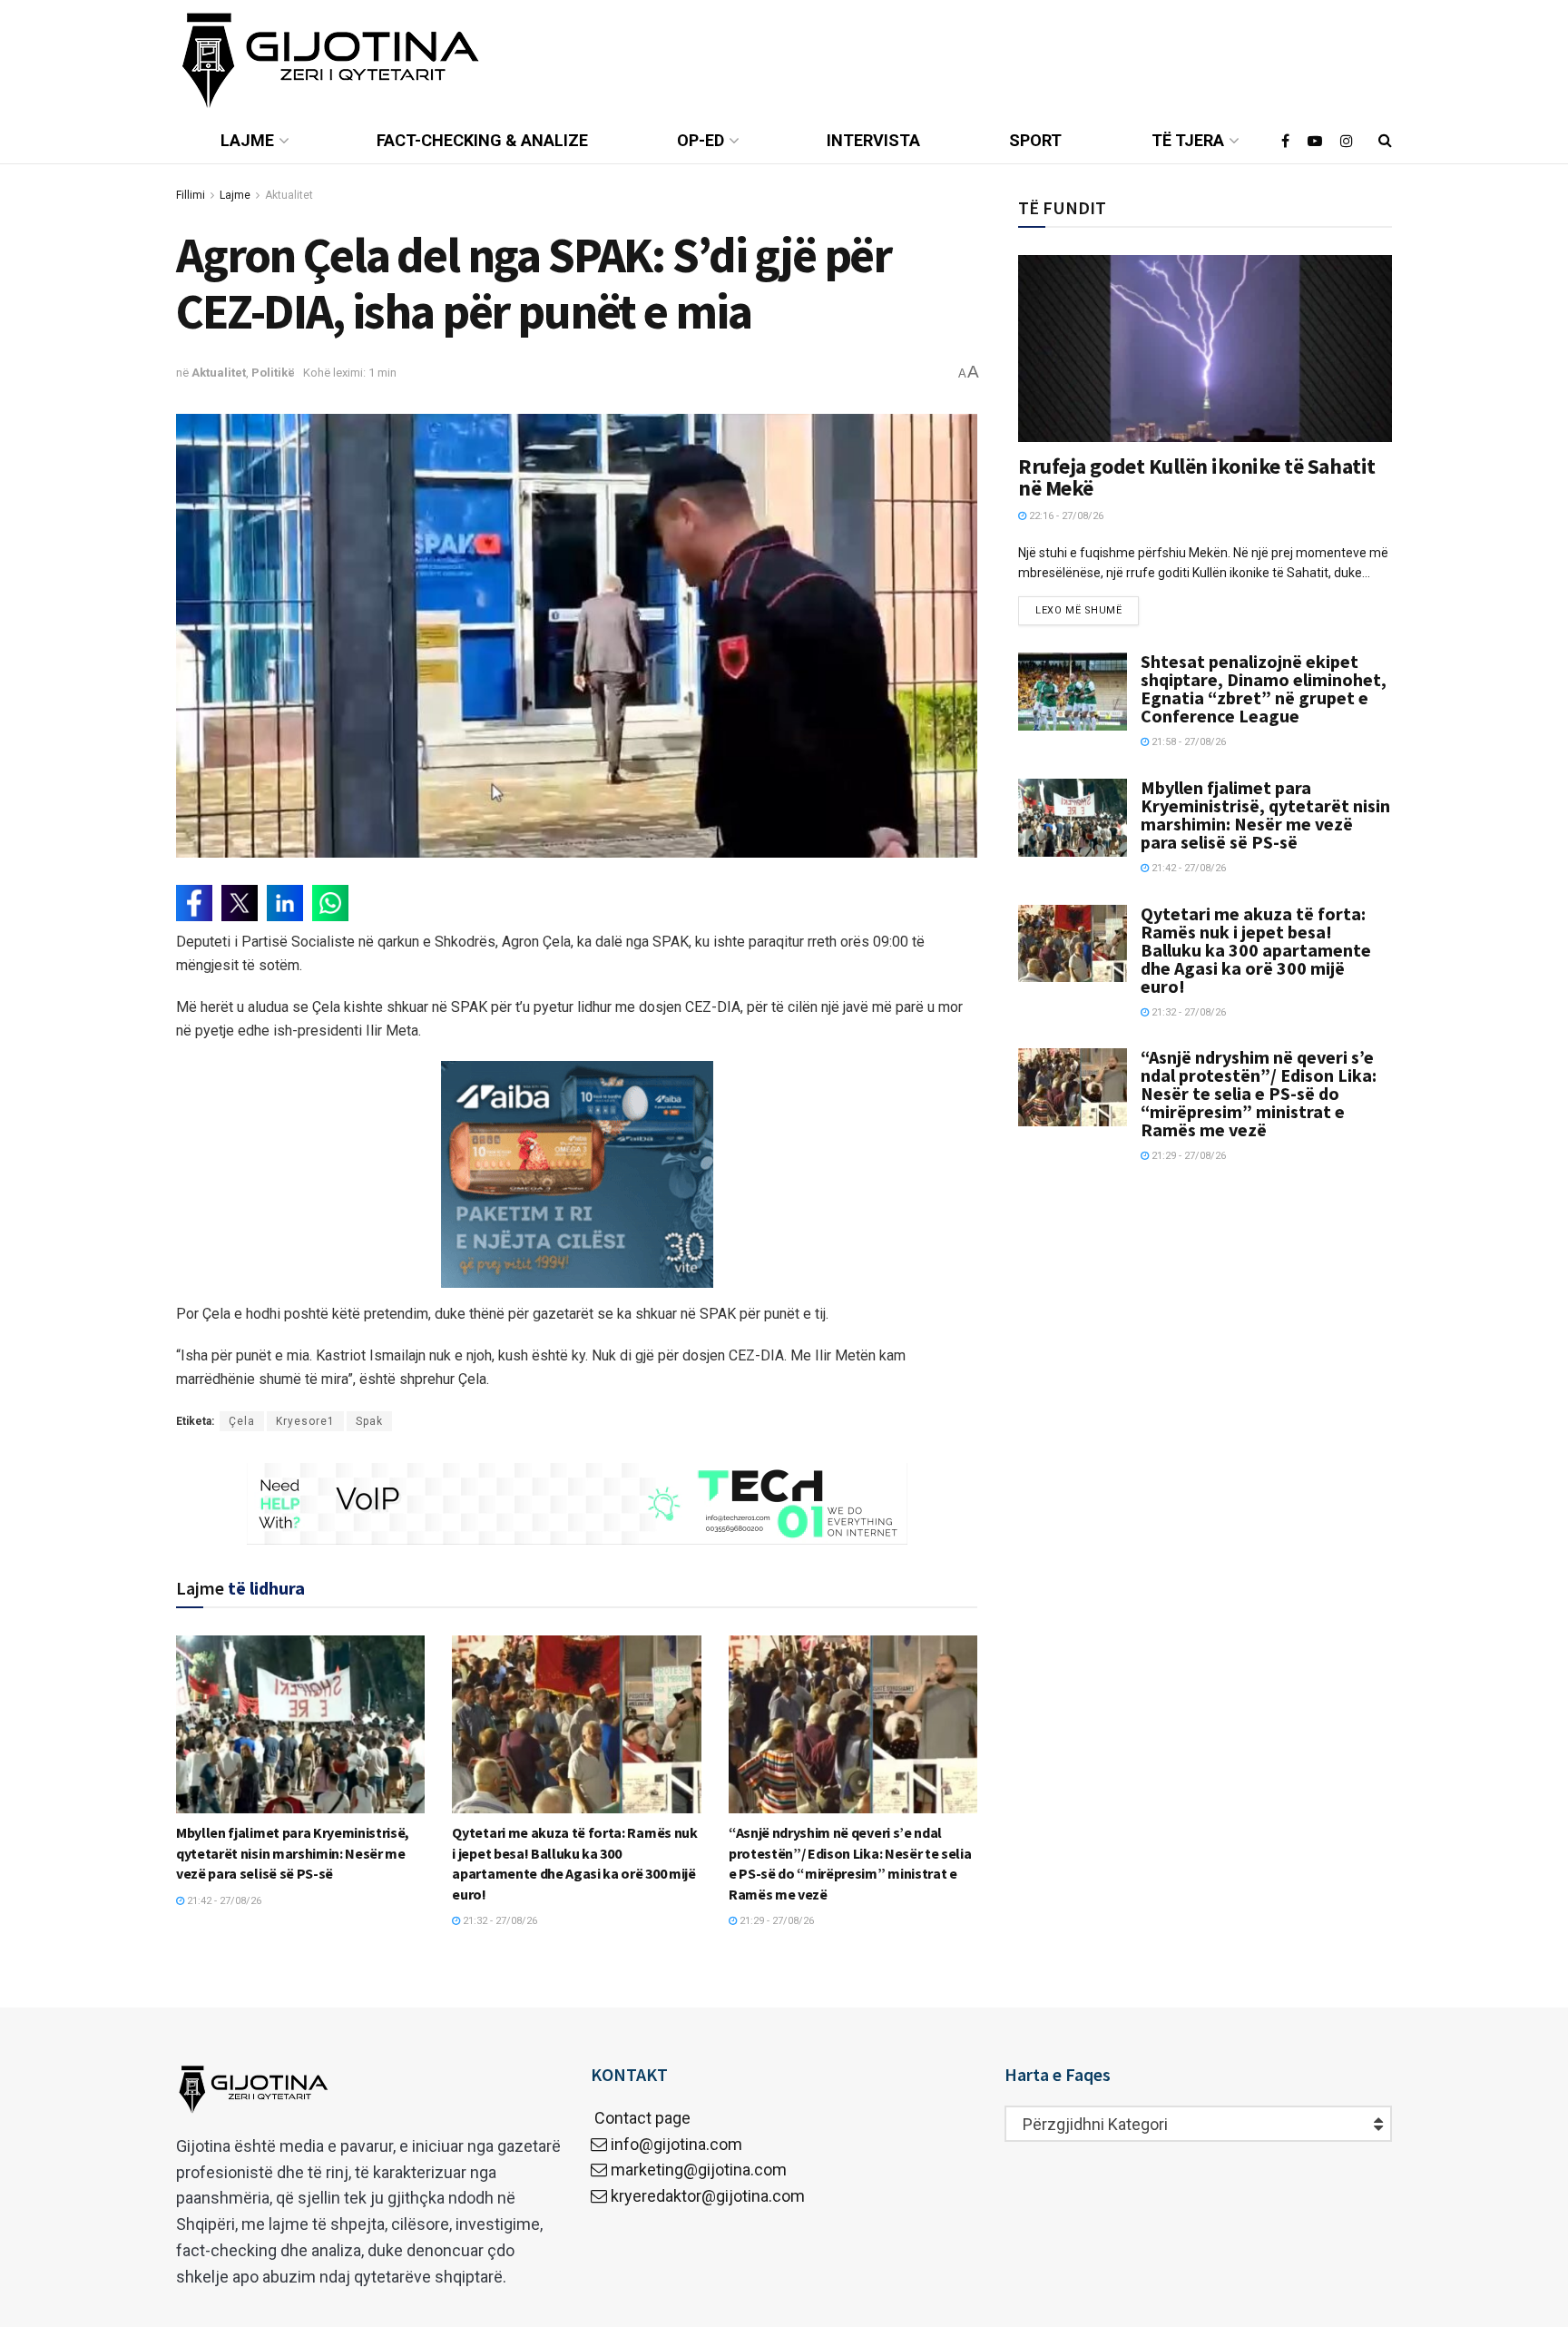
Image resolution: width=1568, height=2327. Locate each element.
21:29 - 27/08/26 (775, 1921)
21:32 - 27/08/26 (499, 1921)
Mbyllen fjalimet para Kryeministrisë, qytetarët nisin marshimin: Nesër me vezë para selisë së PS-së (293, 1853)
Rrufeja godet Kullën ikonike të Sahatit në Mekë (1196, 477)
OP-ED (701, 140)
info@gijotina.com (676, 2144)
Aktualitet (289, 195)
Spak (369, 1421)
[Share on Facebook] (194, 903)
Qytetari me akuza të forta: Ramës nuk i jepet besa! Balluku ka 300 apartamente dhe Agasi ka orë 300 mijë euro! (1256, 950)
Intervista (873, 140)
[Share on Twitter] (240, 903)
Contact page (641, 2118)
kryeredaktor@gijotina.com (708, 2196)
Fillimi (191, 195)
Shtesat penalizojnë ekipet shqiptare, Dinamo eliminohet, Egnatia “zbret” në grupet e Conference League (1264, 688)
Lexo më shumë (1078, 610)
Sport (1035, 140)
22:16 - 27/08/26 (1065, 516)
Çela (242, 1421)
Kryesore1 (305, 1421)
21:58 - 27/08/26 (1187, 742)
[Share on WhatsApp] (330, 903)
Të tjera (1188, 140)
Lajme (247, 140)
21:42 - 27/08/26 (223, 1901)
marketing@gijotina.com (699, 2170)
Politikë (273, 373)
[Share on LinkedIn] (285, 903)
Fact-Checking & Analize (482, 140)
